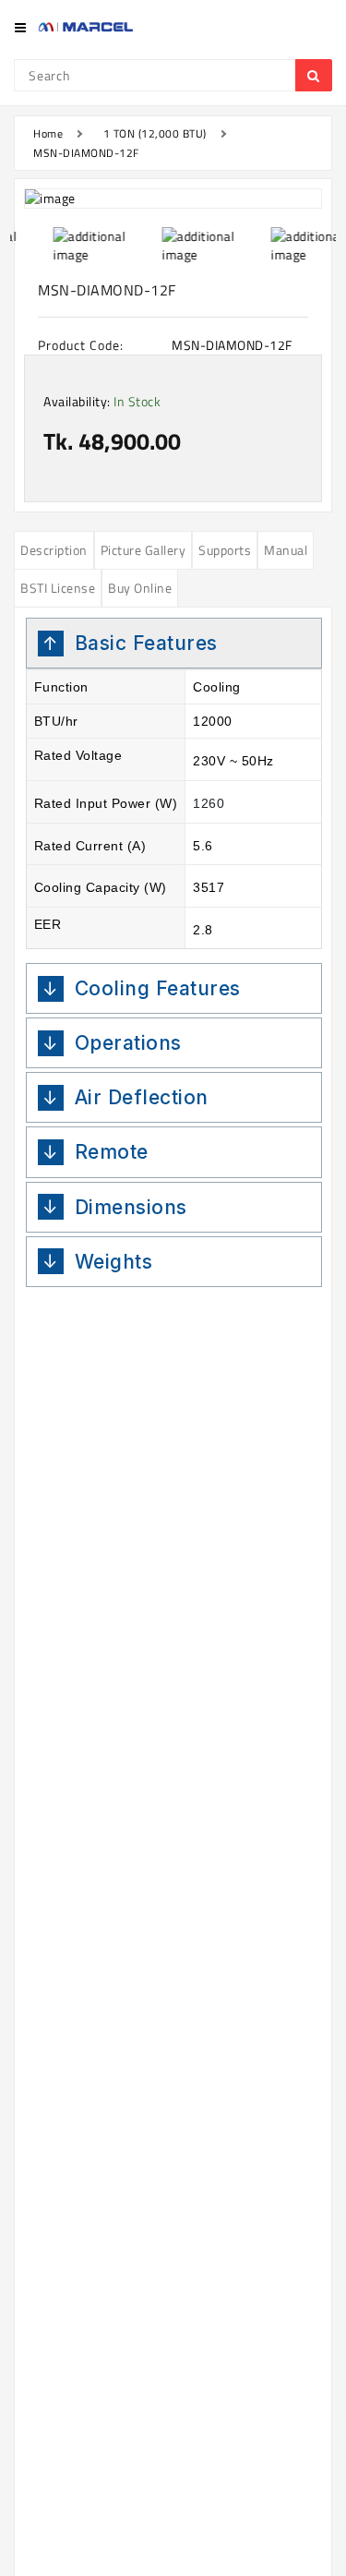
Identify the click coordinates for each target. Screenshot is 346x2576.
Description (54, 550)
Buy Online (140, 588)
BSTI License (58, 588)
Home (48, 133)
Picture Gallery (143, 550)
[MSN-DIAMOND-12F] (173, 199)
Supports (225, 550)
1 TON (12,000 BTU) (155, 133)
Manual (286, 550)
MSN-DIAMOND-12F (86, 153)
